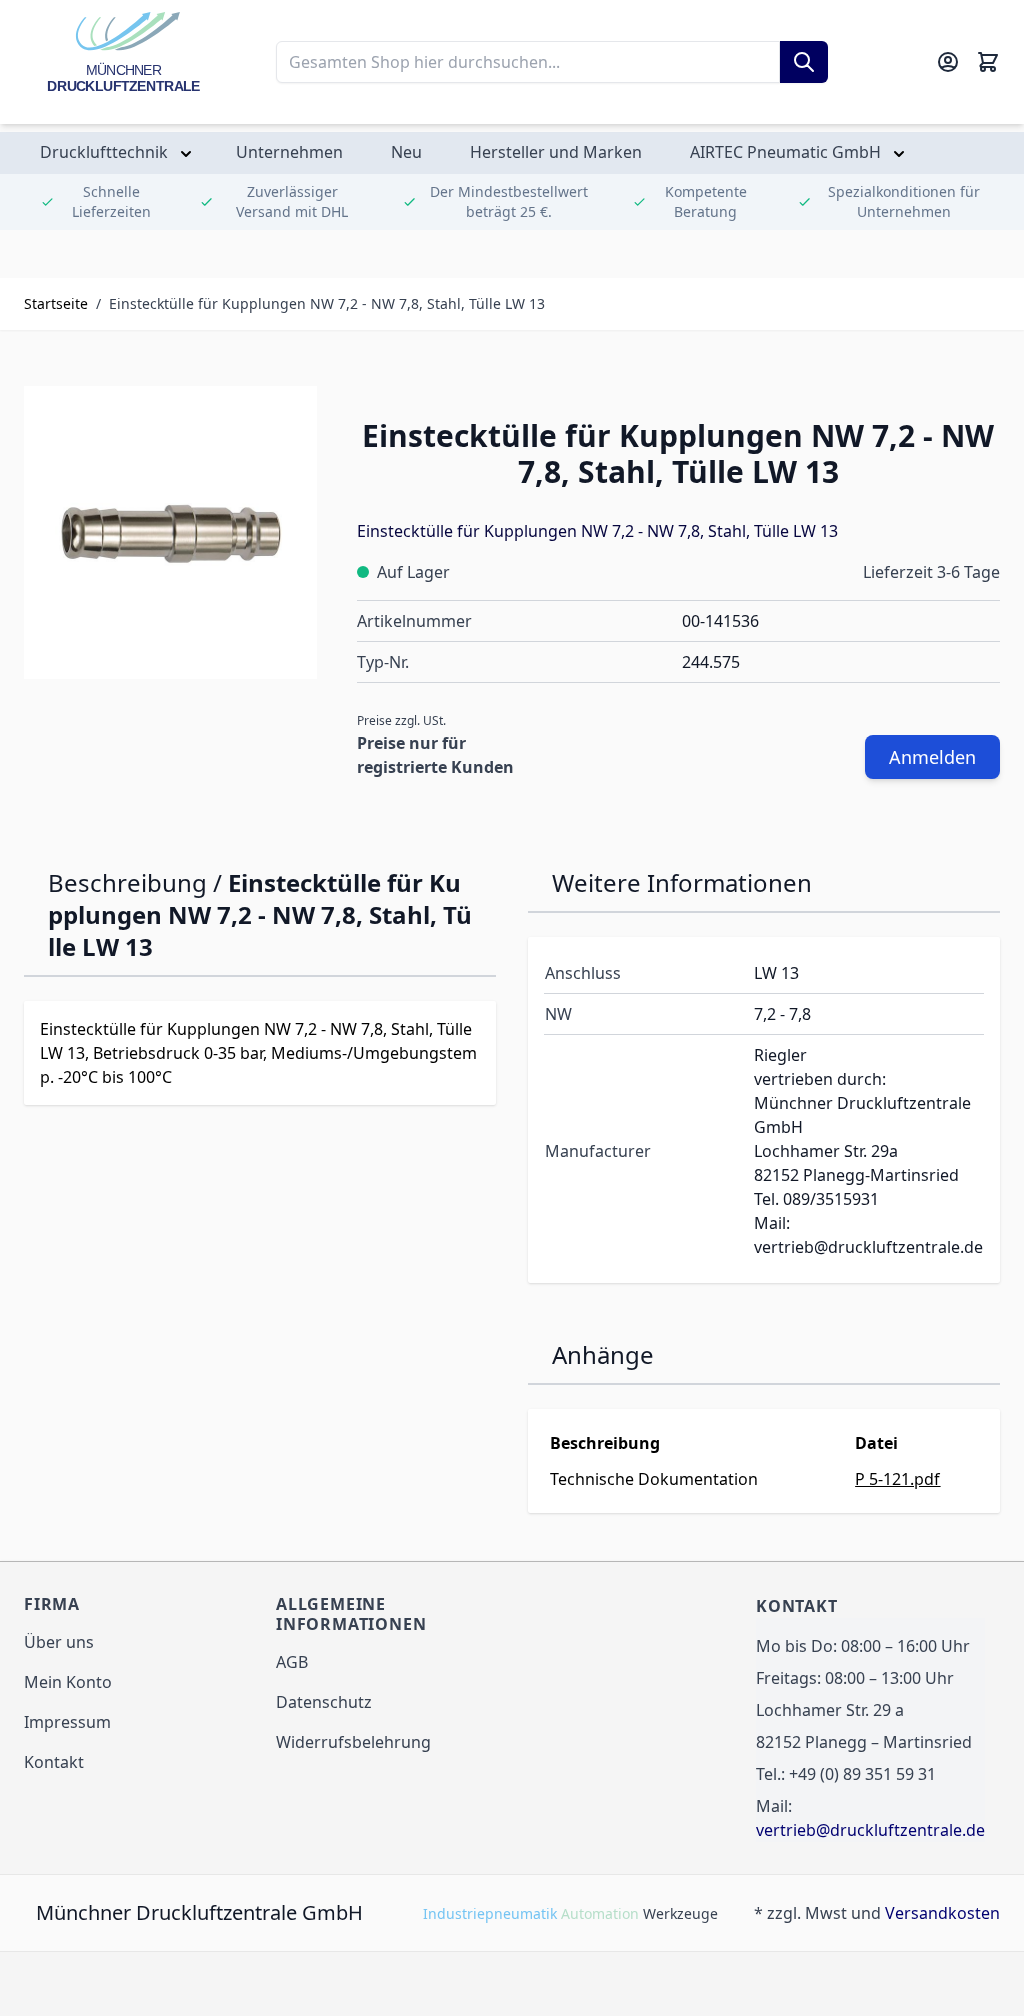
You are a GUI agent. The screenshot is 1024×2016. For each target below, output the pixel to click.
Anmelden (932, 757)
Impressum (67, 1722)
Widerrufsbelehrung (353, 1742)
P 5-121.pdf (897, 1479)
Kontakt (54, 1762)
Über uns (59, 1642)
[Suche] (804, 62)
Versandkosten (942, 1913)
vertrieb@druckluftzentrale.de (870, 1830)
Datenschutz (324, 1702)
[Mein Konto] (948, 62)
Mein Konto (68, 1682)
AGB (292, 1662)
